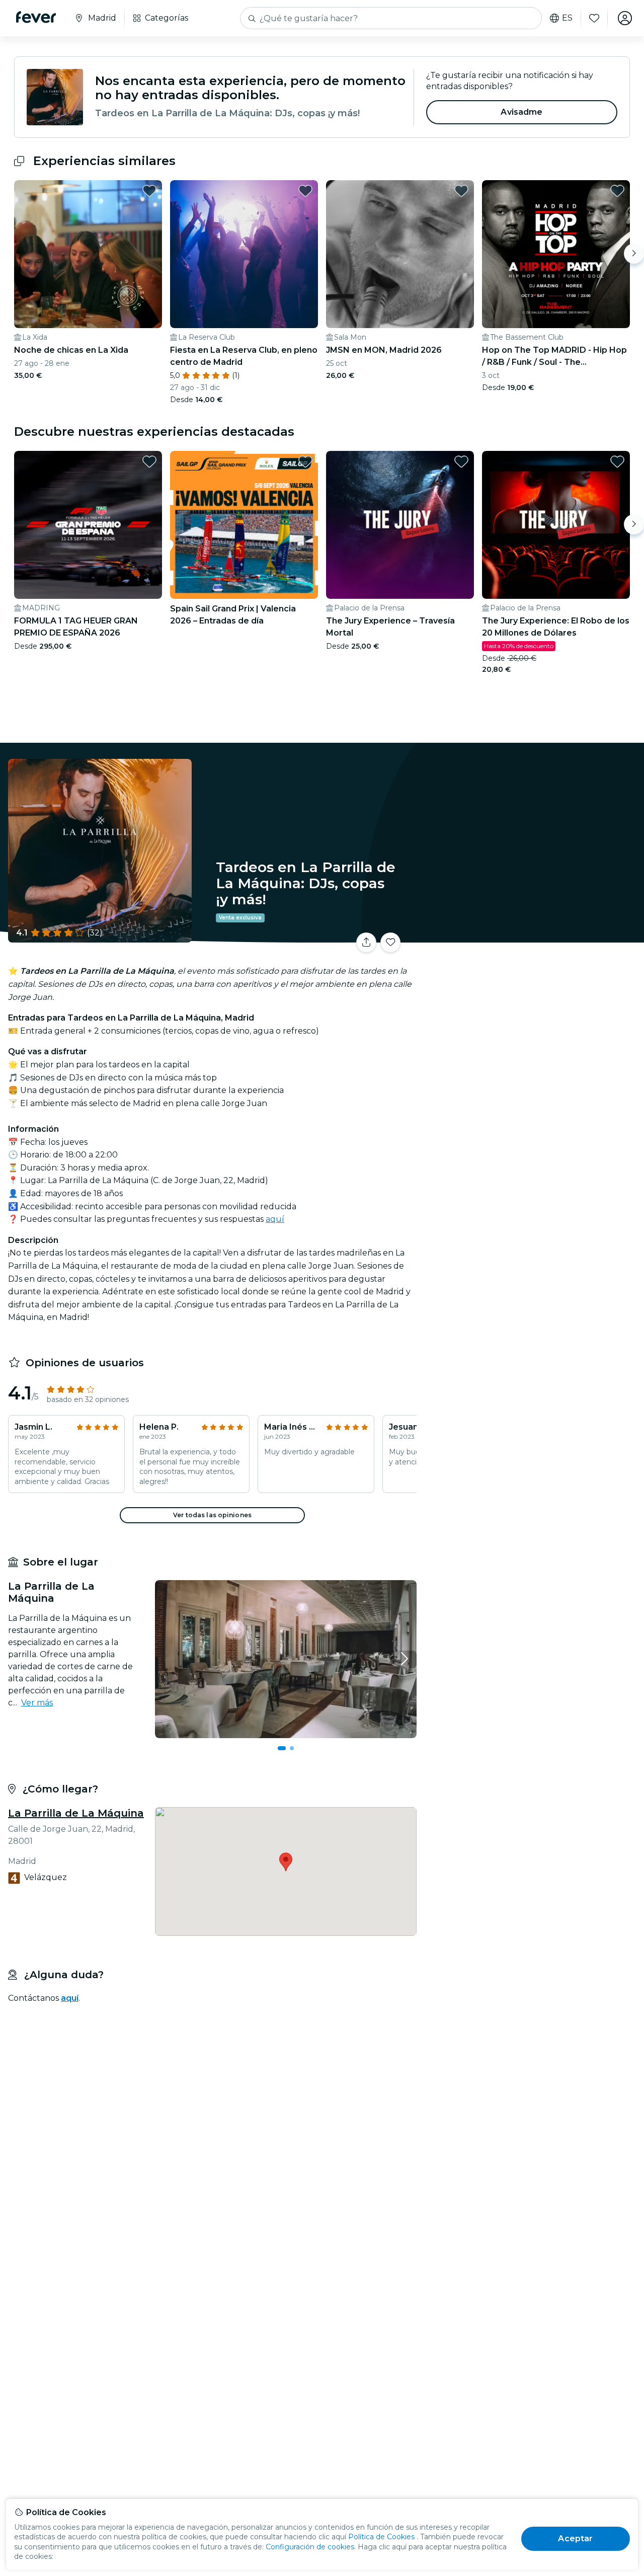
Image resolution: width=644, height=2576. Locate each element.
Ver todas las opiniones (212, 1515)
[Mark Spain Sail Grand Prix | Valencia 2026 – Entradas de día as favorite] (305, 461)
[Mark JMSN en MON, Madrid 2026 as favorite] (461, 191)
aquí (275, 1219)
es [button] (567, 18)
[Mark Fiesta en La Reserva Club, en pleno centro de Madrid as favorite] (305, 191)
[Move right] (634, 254)
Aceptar (575, 2539)
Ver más (37, 1703)
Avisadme (521, 112)
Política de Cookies (381, 2537)
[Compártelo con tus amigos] (366, 943)
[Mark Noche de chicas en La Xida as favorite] (149, 191)
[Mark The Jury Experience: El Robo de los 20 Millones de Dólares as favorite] (617, 461)
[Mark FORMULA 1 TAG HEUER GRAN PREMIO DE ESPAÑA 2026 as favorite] (149, 461)
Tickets (532, 936)
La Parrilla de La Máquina (76, 1813)
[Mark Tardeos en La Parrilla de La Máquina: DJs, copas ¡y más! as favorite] (390, 943)
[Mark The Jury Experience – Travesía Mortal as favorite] (461, 461)
